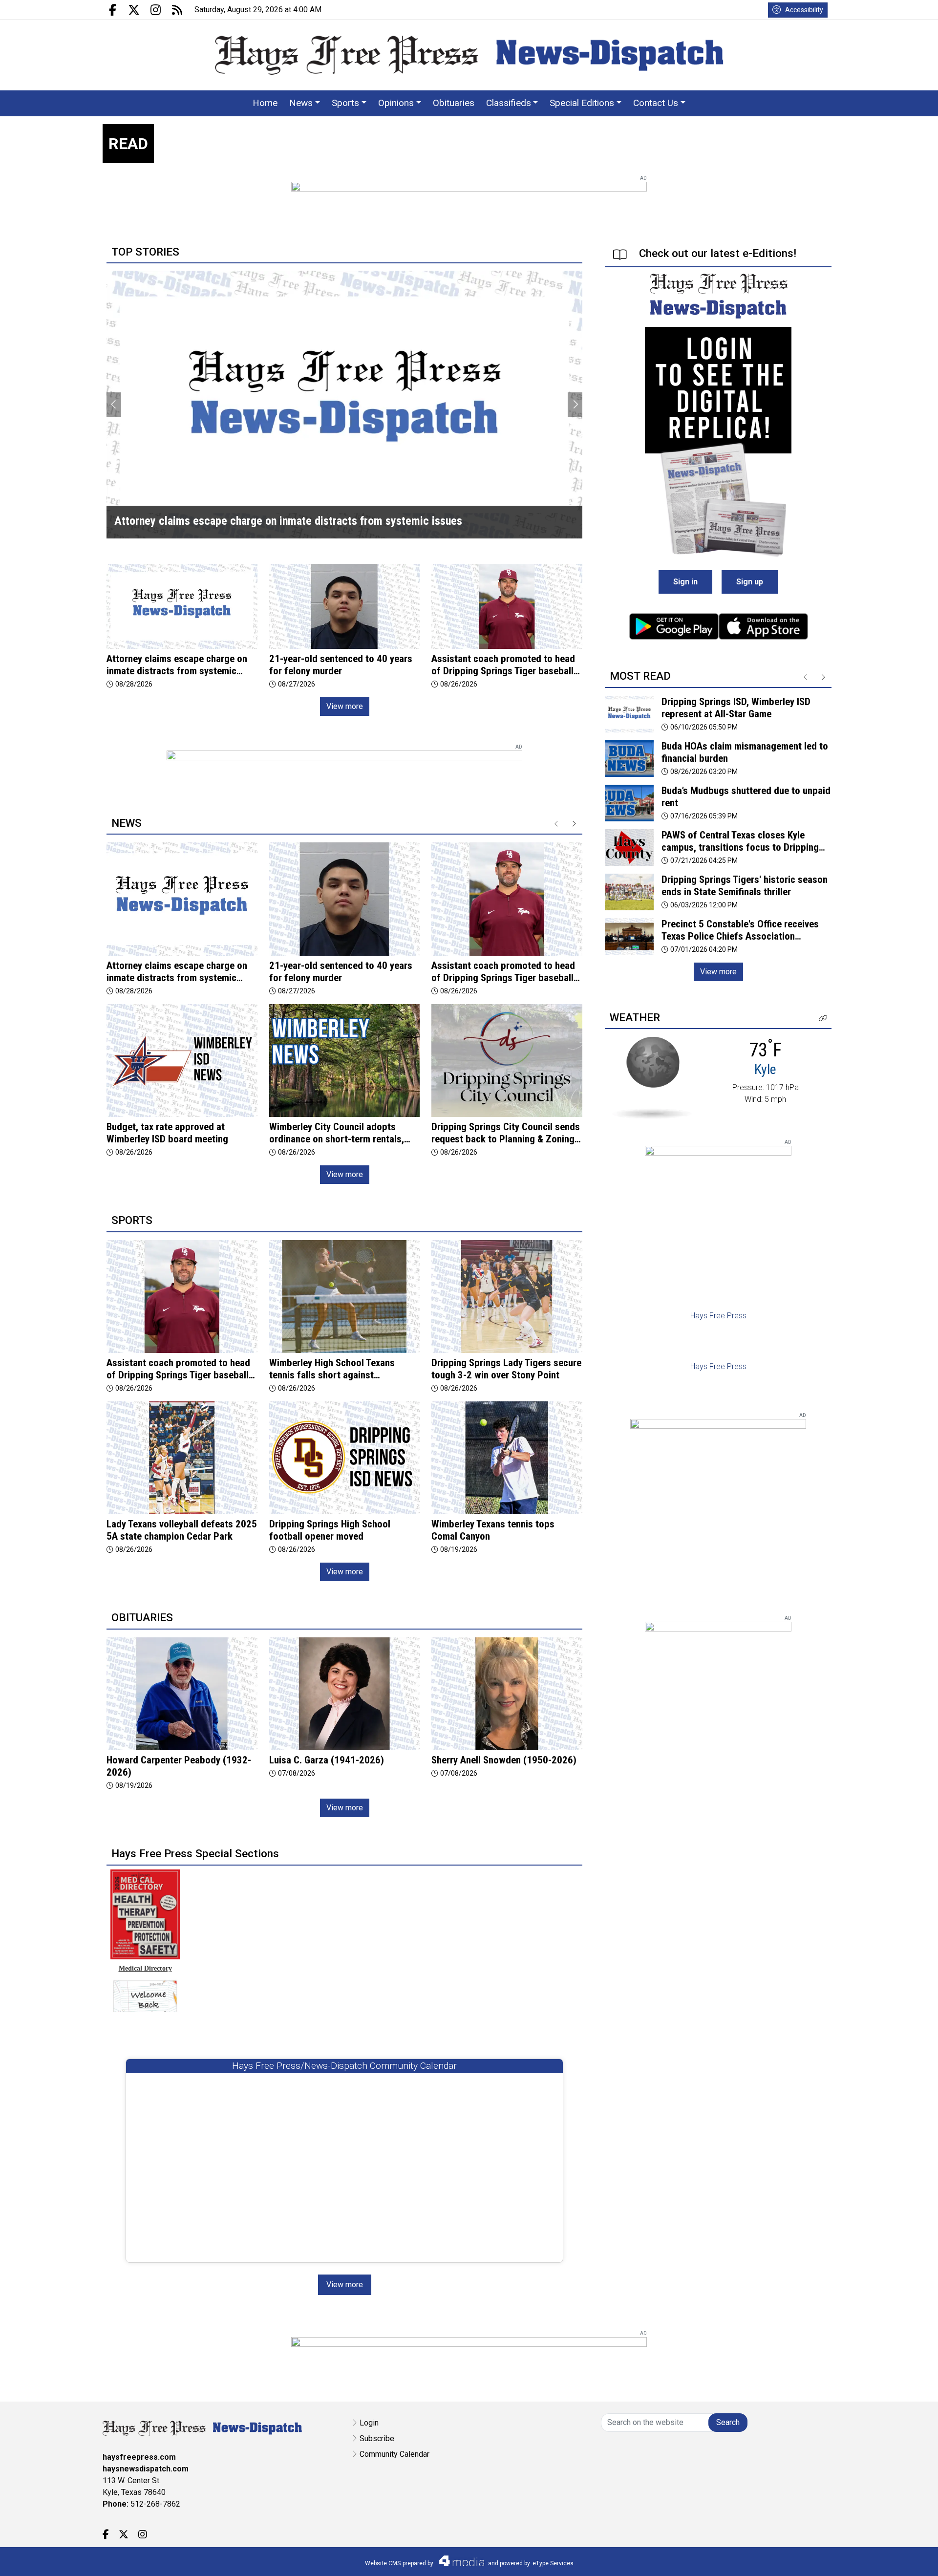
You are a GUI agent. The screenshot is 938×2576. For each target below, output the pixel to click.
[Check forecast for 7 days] (652, 1077)
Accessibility (804, 10)
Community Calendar (394, 2454)
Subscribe (377, 2438)
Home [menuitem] (265, 103)
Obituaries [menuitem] (454, 103)
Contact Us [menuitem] (656, 103)
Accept (905, 2559)
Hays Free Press (718, 1316)
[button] (823, 1019)
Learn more (856, 2559)
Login (369, 2423)
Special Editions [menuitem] (582, 103)
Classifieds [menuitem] (509, 103)
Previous (114, 405)
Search (728, 2422)
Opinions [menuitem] (396, 103)
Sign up (750, 582)
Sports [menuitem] (345, 103)
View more (345, 706)
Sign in (685, 582)
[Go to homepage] (469, 55)
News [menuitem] (301, 103)
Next (575, 405)
